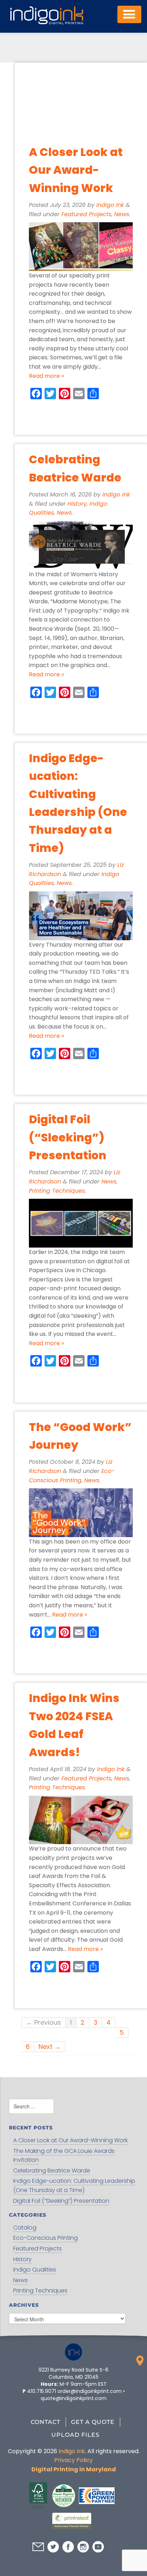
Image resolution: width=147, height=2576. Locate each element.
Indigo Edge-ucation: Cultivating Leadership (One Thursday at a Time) (74, 2185)
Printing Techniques (57, 1191)
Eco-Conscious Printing (45, 2238)
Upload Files (75, 2435)
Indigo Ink (110, 205)
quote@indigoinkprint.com (74, 2398)
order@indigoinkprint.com (90, 2391)
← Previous (44, 2022)
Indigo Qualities (35, 2270)
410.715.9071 (42, 2391)
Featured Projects (86, 214)
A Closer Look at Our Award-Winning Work (76, 170)
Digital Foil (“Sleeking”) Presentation (68, 1137)
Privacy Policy (73, 2460)
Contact (45, 2422)
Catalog (25, 2228)
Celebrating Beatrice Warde (52, 2171)
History (77, 504)
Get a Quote (93, 2422)
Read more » (46, 376)
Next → (50, 2047)
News (122, 214)
